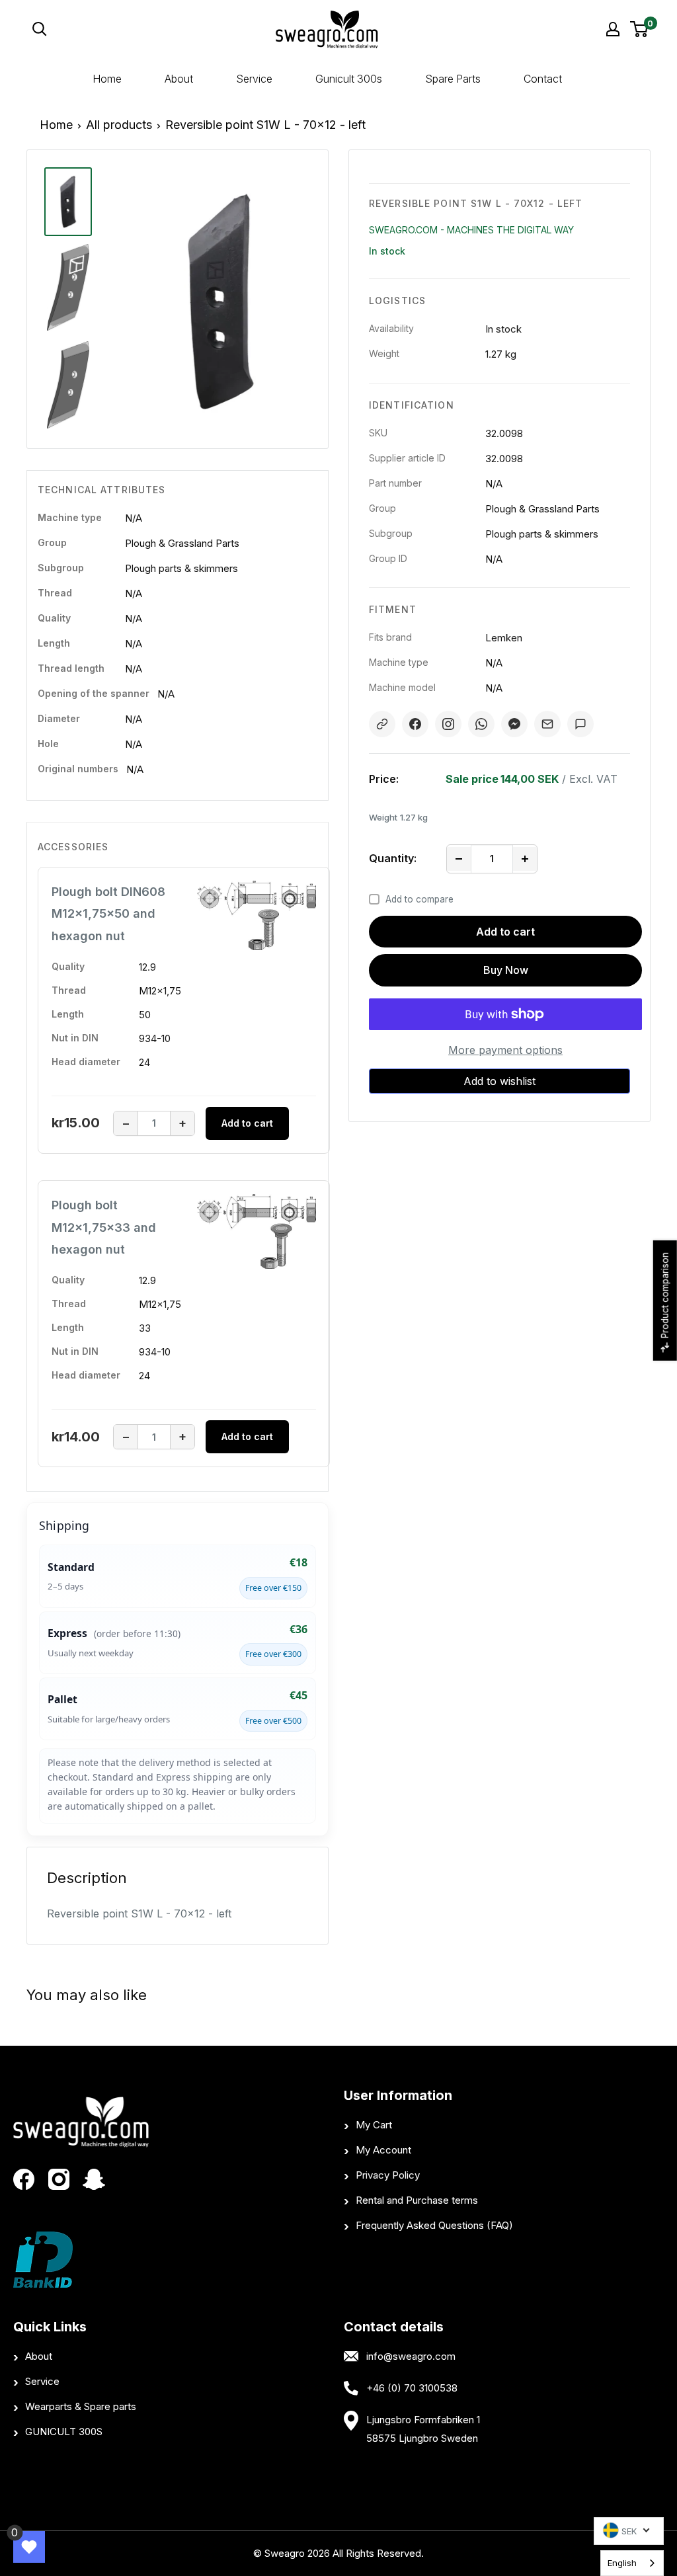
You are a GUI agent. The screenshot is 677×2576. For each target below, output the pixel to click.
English (622, 2563)
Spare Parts (453, 79)
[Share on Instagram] (448, 724)
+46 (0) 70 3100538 (412, 2388)
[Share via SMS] (580, 724)
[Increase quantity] (525, 859)
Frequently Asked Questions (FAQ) (434, 2225)
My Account (383, 2150)
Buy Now (506, 970)
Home (107, 79)
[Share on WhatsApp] (481, 724)
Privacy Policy (388, 2175)
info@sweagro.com (411, 2356)
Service (254, 79)
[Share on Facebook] (415, 724)
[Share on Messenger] (514, 724)
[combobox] (632, 2563)
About (179, 79)
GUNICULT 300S (64, 2432)
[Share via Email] (547, 724)
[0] (640, 29)
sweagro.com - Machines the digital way (471, 230)
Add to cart (505, 932)
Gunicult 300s (349, 79)
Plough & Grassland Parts (182, 543)
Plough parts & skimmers (181, 568)
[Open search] (117, 29)
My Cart (374, 2125)
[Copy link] (382, 724)
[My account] (613, 29)
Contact (543, 79)
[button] (499, 1081)
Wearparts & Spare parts (81, 2406)
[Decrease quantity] (459, 859)
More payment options (505, 1050)
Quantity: (393, 858)
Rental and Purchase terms (417, 2200)
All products (119, 125)
